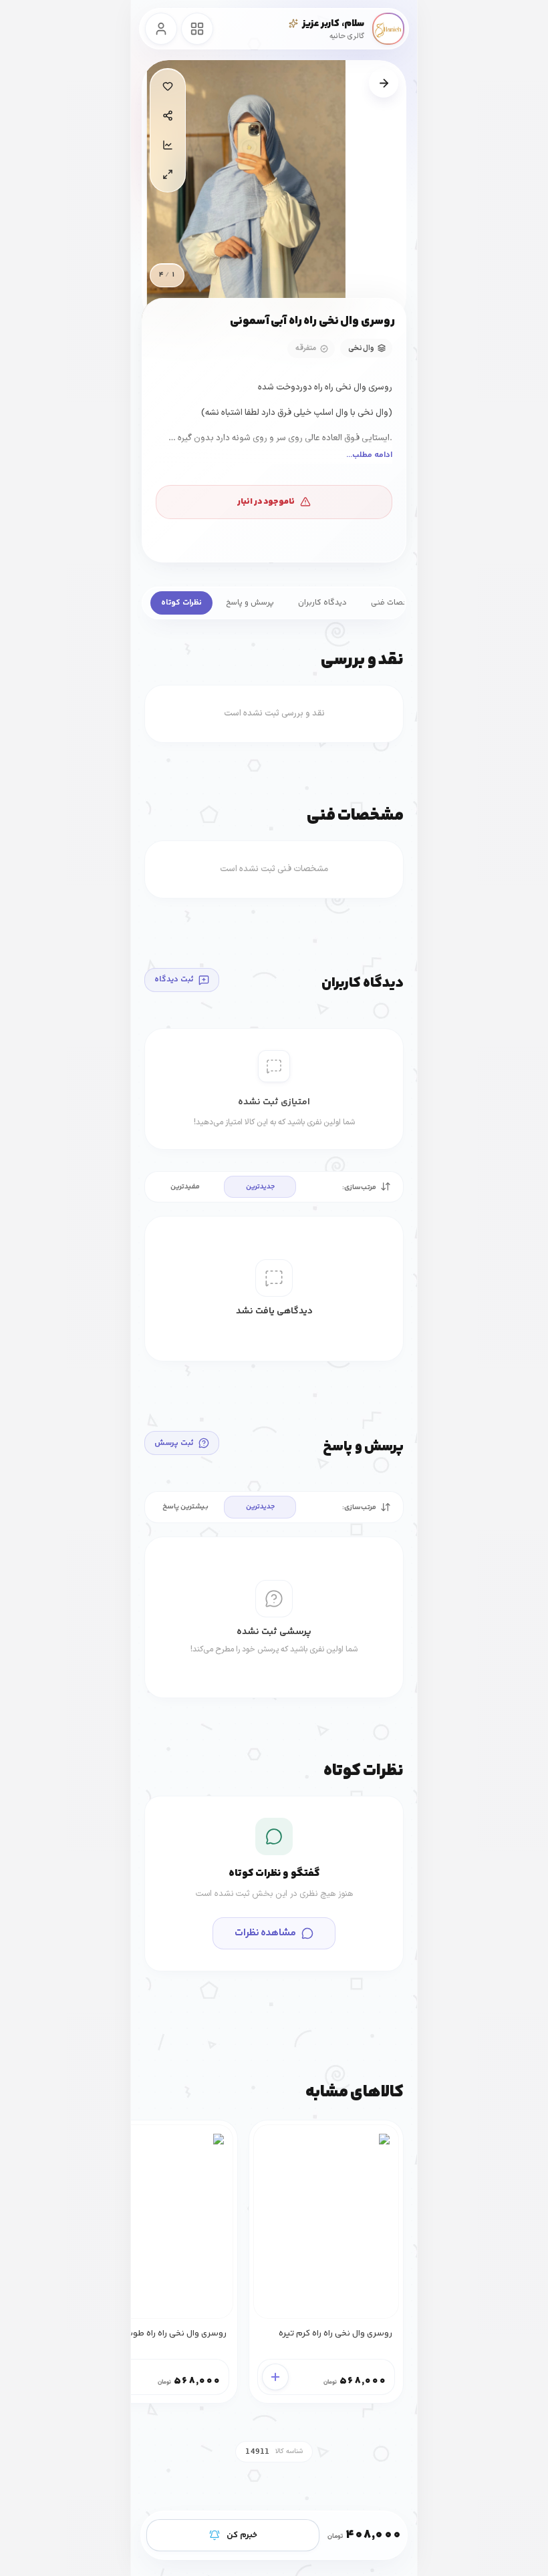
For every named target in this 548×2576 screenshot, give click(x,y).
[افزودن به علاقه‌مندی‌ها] (168, 86)
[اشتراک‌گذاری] (168, 116)
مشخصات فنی (395, 603)
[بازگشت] (384, 83)
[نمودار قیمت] (168, 145)
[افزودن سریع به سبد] (275, 2377)
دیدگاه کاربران (322, 603)
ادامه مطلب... (369, 455)
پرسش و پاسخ (250, 603)
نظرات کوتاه (181, 603)
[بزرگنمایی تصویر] (168, 174)
